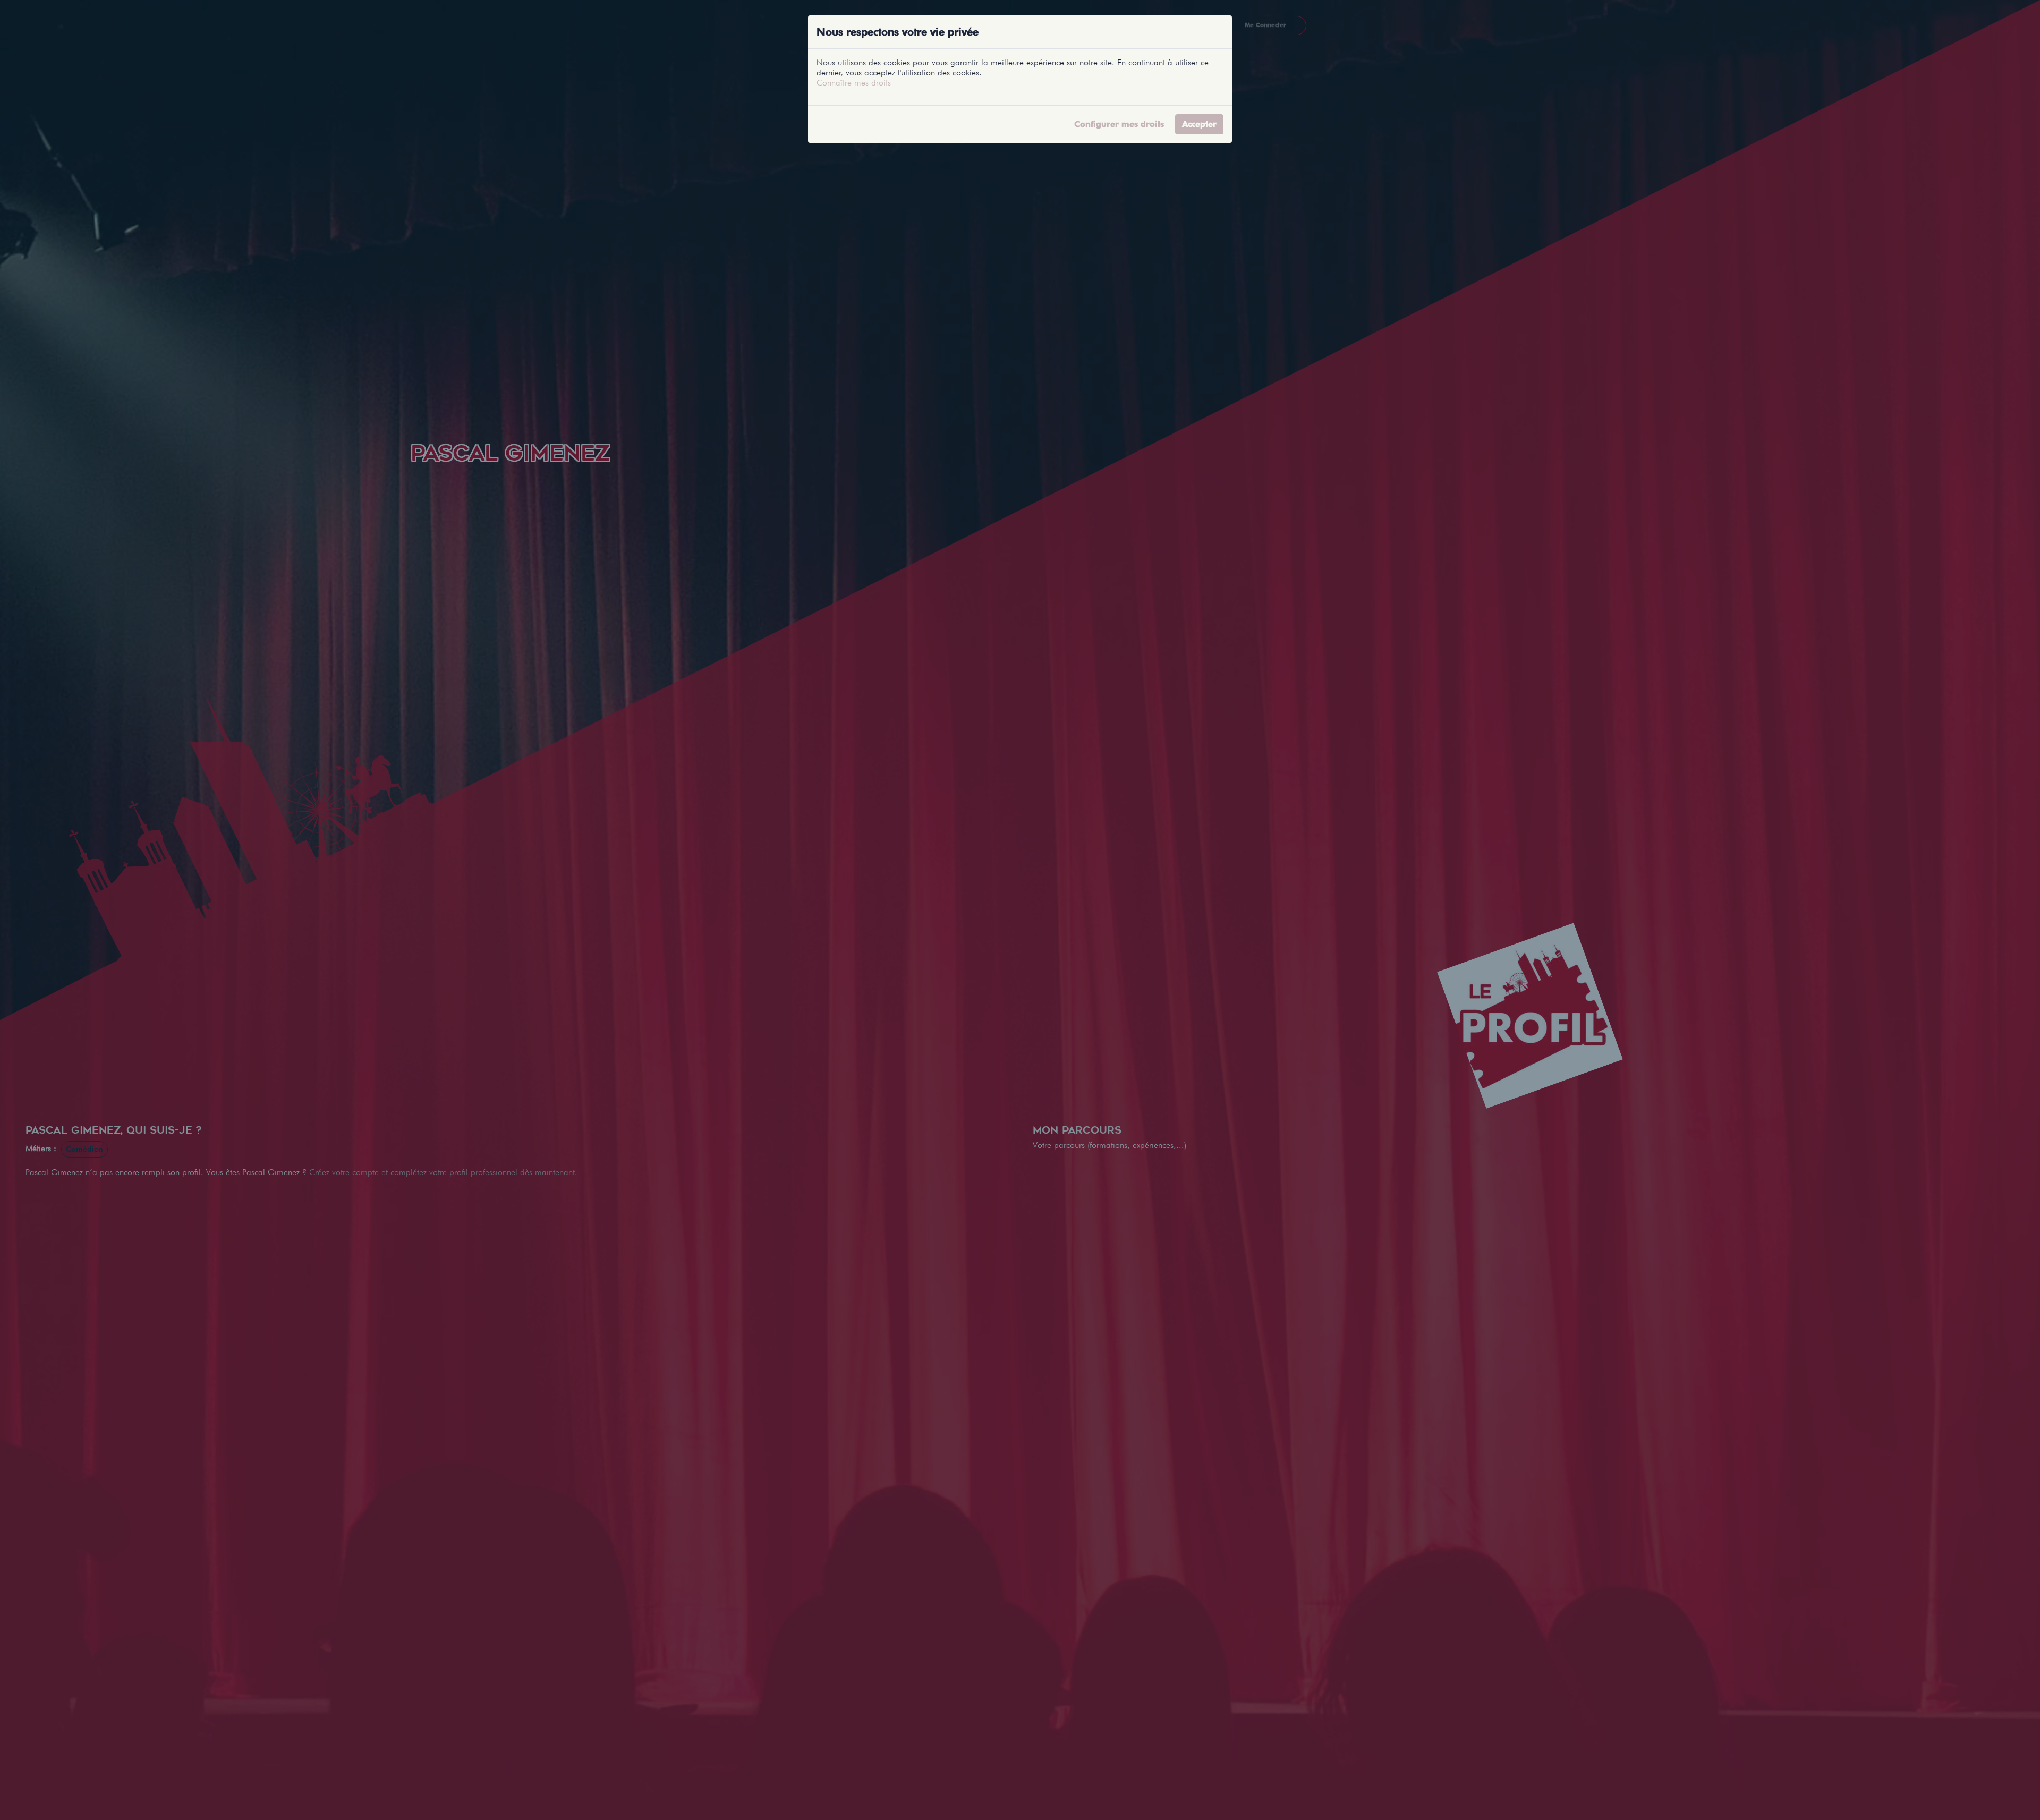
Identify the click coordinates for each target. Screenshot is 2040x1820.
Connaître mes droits (854, 83)
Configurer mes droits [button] (1119, 124)
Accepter (1199, 124)
